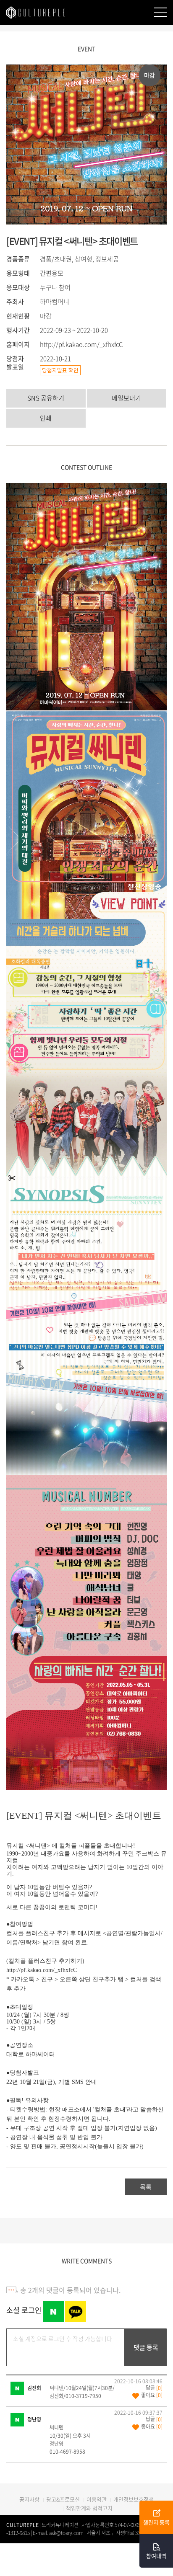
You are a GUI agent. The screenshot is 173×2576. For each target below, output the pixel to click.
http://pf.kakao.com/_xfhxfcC (81, 344)
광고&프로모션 (63, 2499)
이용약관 (97, 2499)
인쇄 (46, 418)
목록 (146, 2187)
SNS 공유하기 (46, 398)
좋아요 (152, 2395)
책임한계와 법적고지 (89, 2508)
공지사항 (29, 2499)
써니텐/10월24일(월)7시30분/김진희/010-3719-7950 (82, 2392)
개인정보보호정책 (134, 2499)
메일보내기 (126, 398)
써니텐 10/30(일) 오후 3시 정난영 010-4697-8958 (70, 2439)
